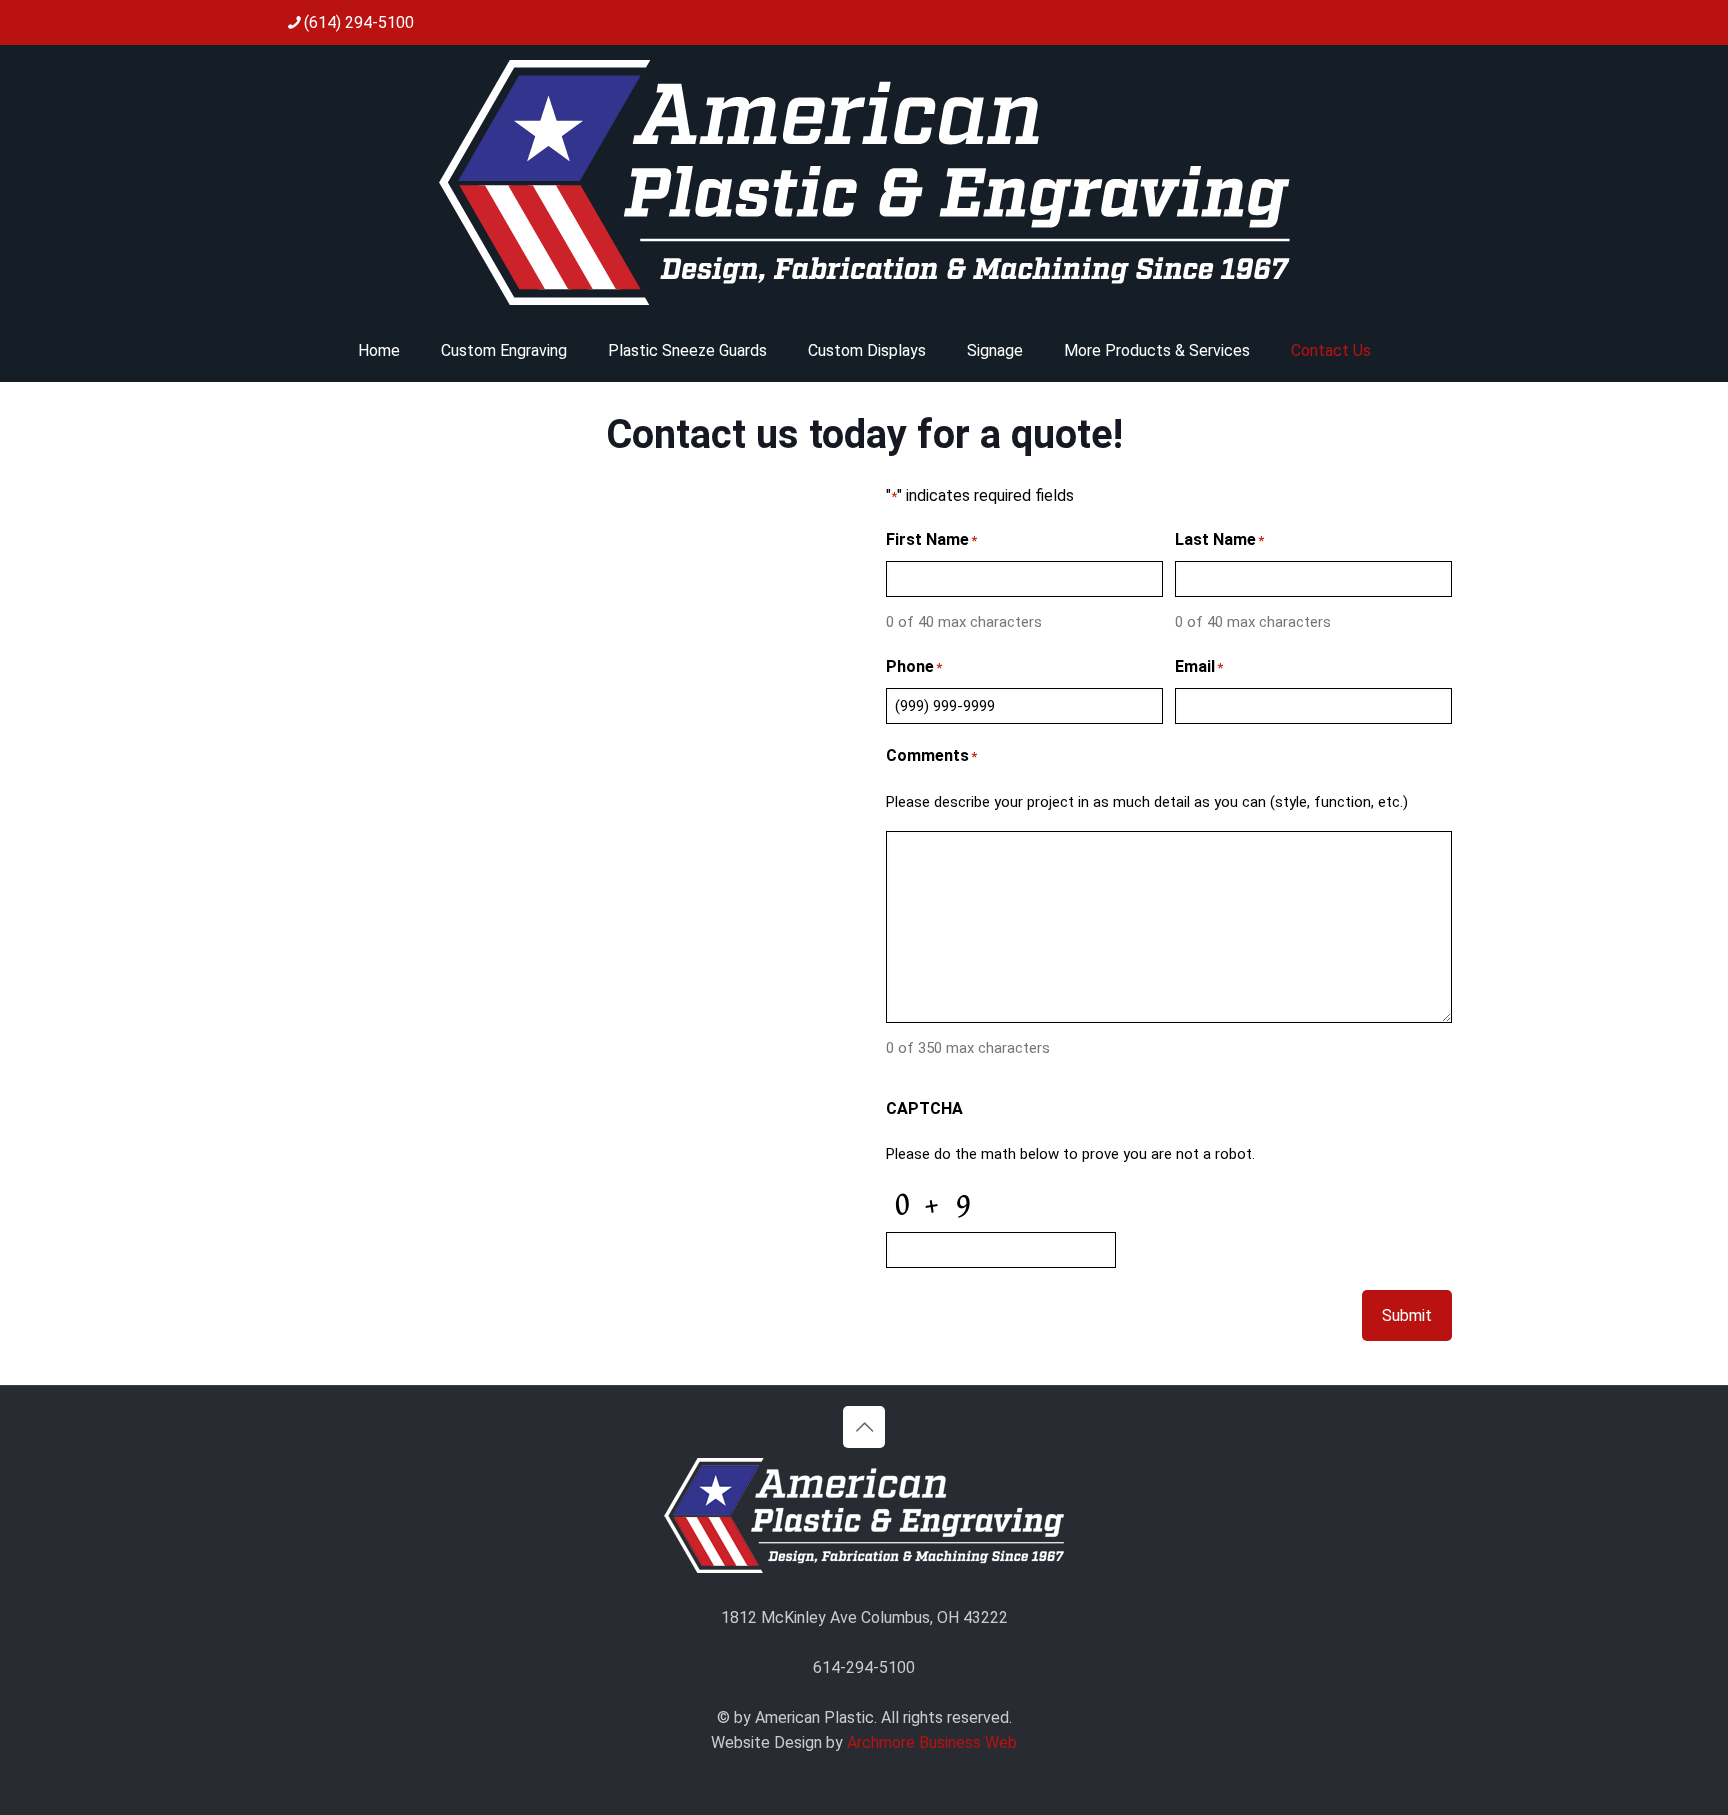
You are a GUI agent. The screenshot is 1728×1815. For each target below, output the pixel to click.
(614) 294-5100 (359, 22)
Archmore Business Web (932, 1742)
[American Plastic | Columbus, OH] (864, 182)
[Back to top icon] (864, 1427)
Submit (1407, 1315)
